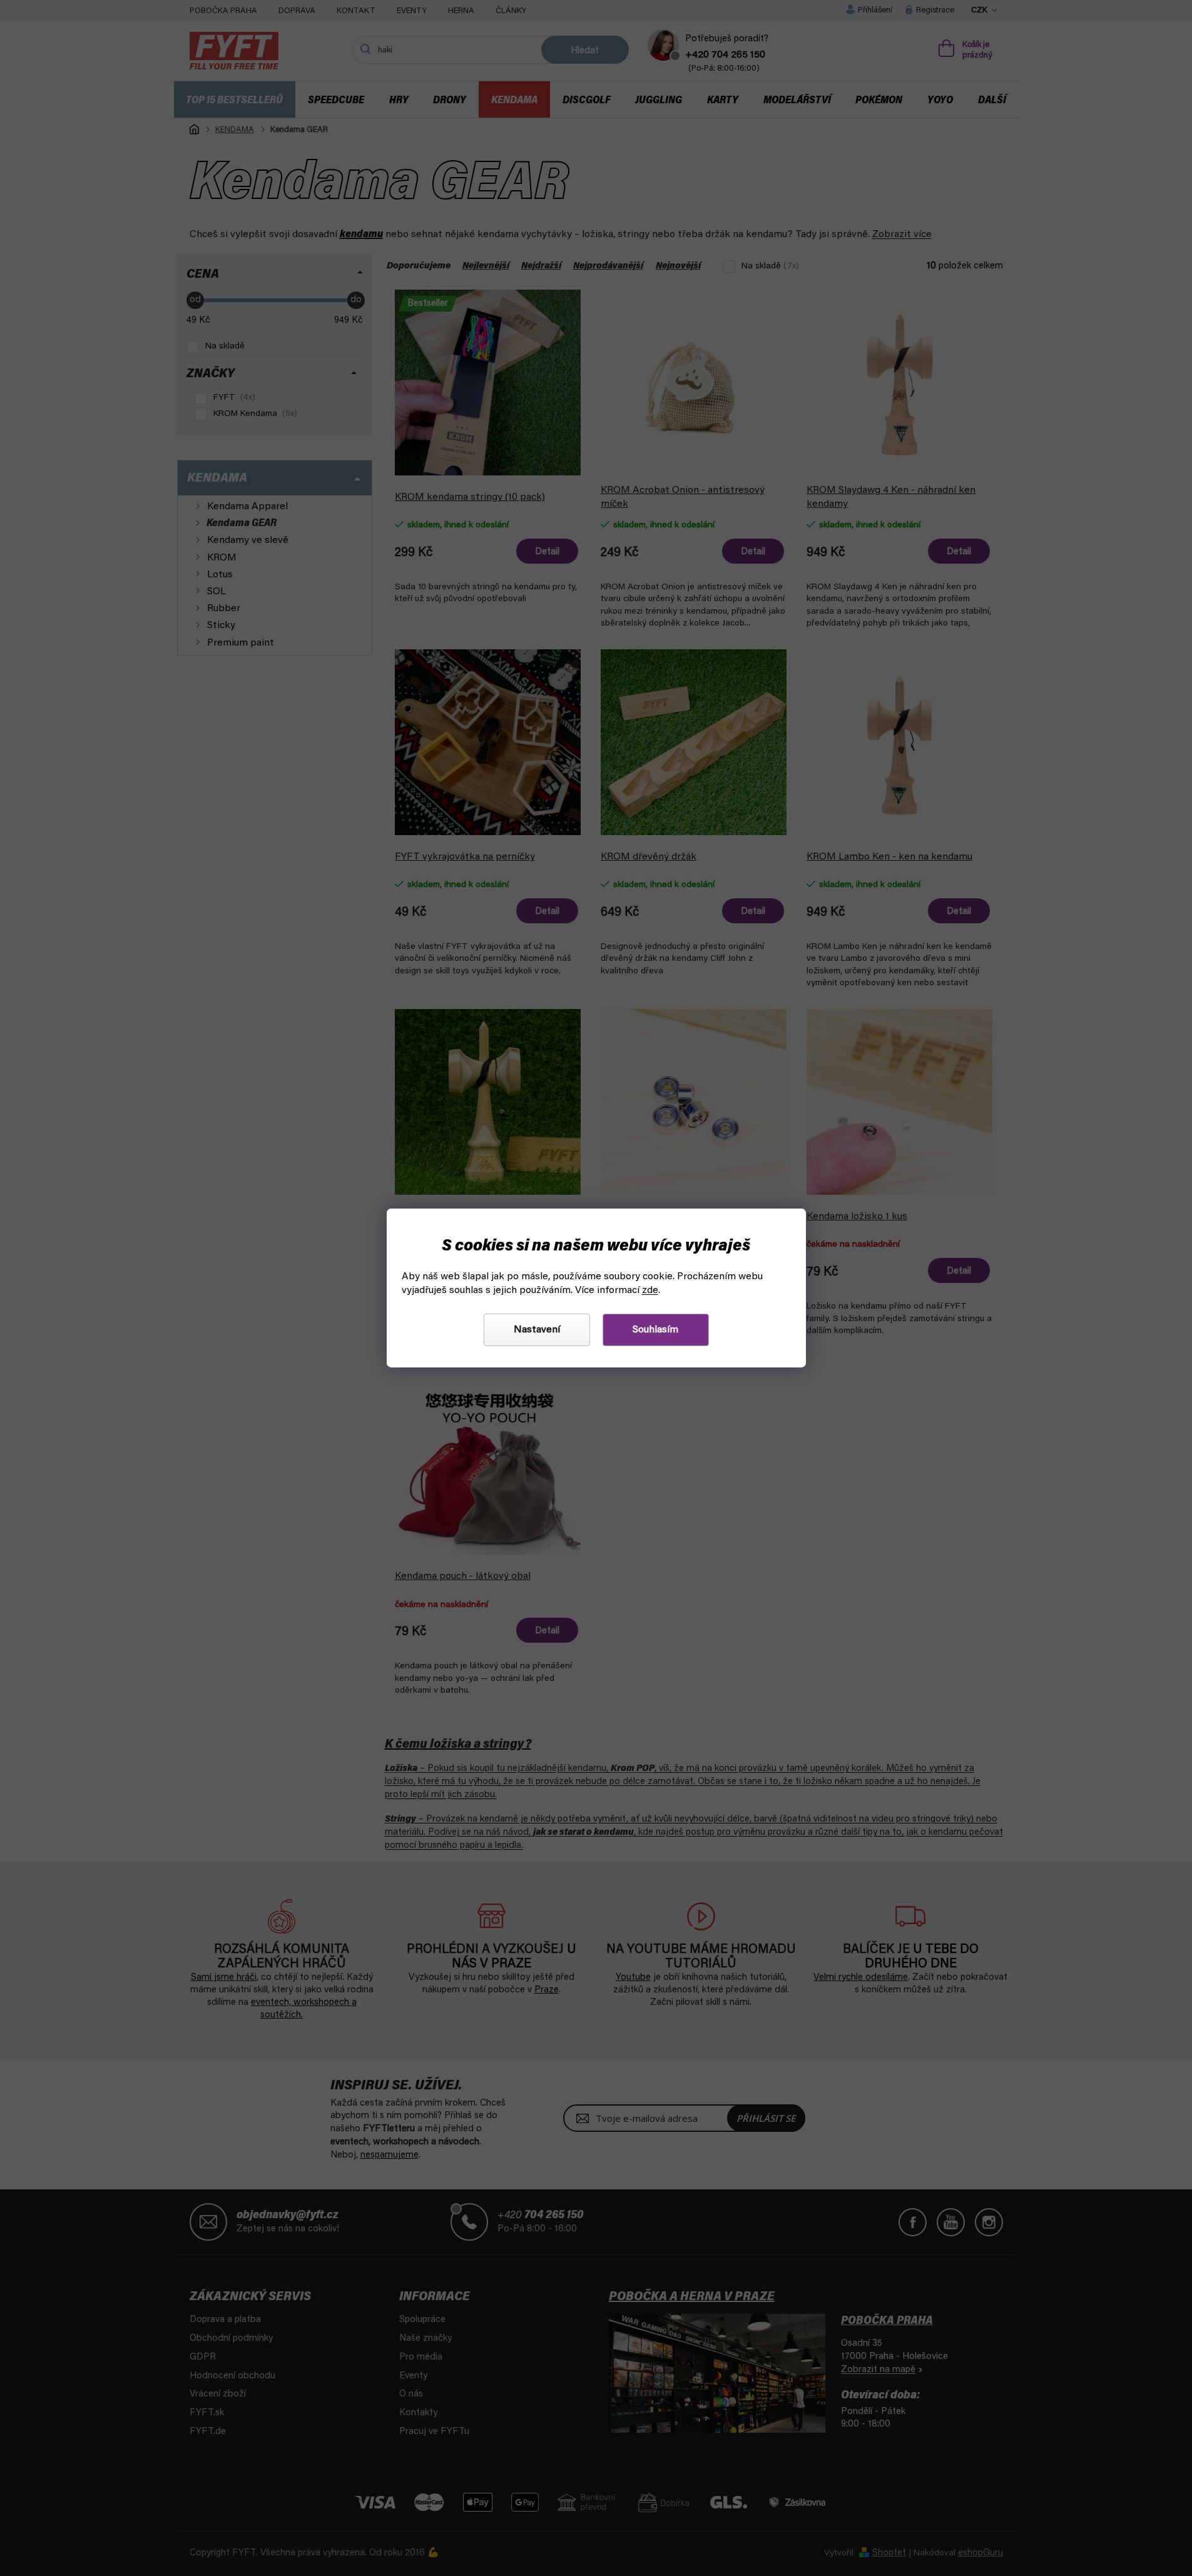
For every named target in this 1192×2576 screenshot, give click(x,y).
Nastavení (537, 1330)
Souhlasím (655, 1330)
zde (650, 1291)
